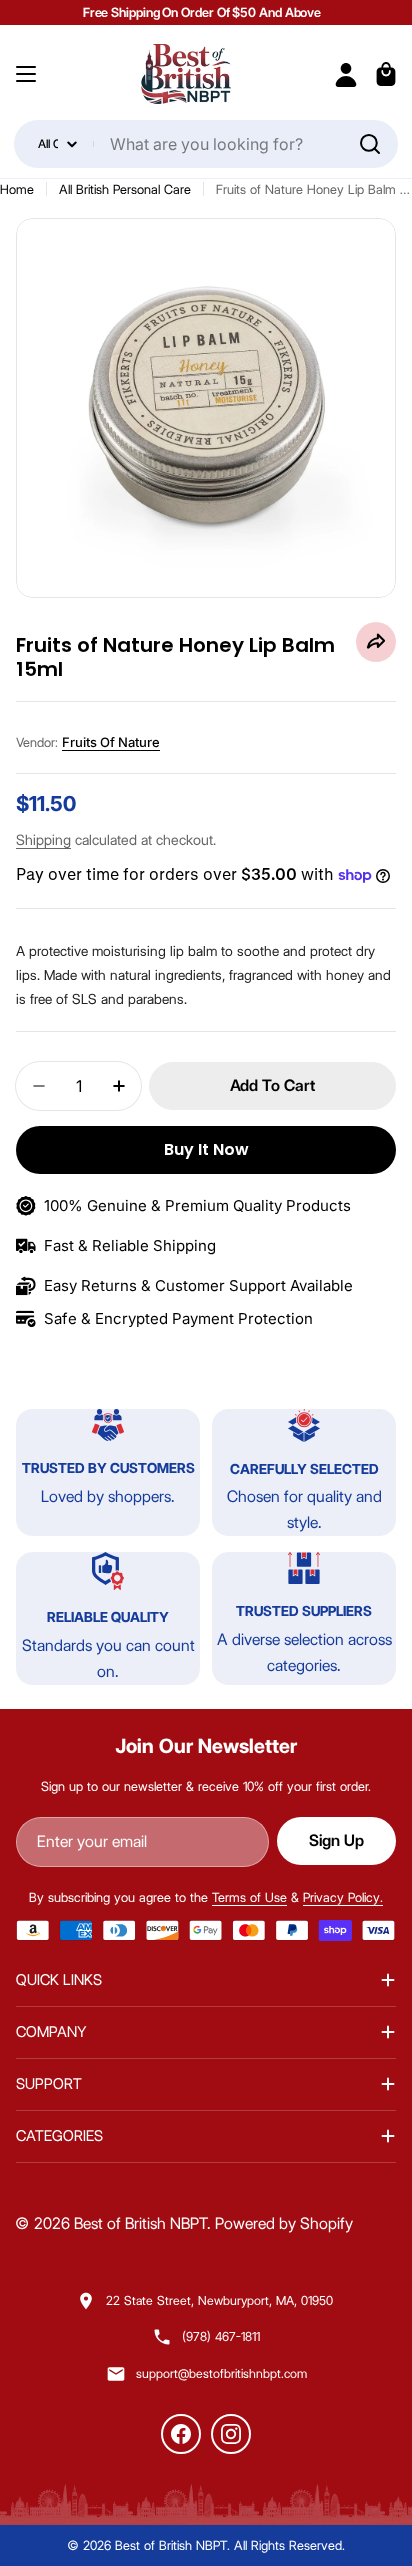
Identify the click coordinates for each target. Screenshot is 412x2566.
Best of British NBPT (140, 2223)
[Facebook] (181, 2434)
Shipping (43, 840)
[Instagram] (231, 2434)
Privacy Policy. (343, 1897)
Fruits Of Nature (111, 742)
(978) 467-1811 (221, 2336)
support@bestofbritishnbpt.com (221, 2373)
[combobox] (205, 144)
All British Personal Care (125, 189)
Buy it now (206, 1149)
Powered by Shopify (284, 2223)
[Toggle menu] (26, 74)
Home (17, 189)
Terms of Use (249, 1897)
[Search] (370, 144)
